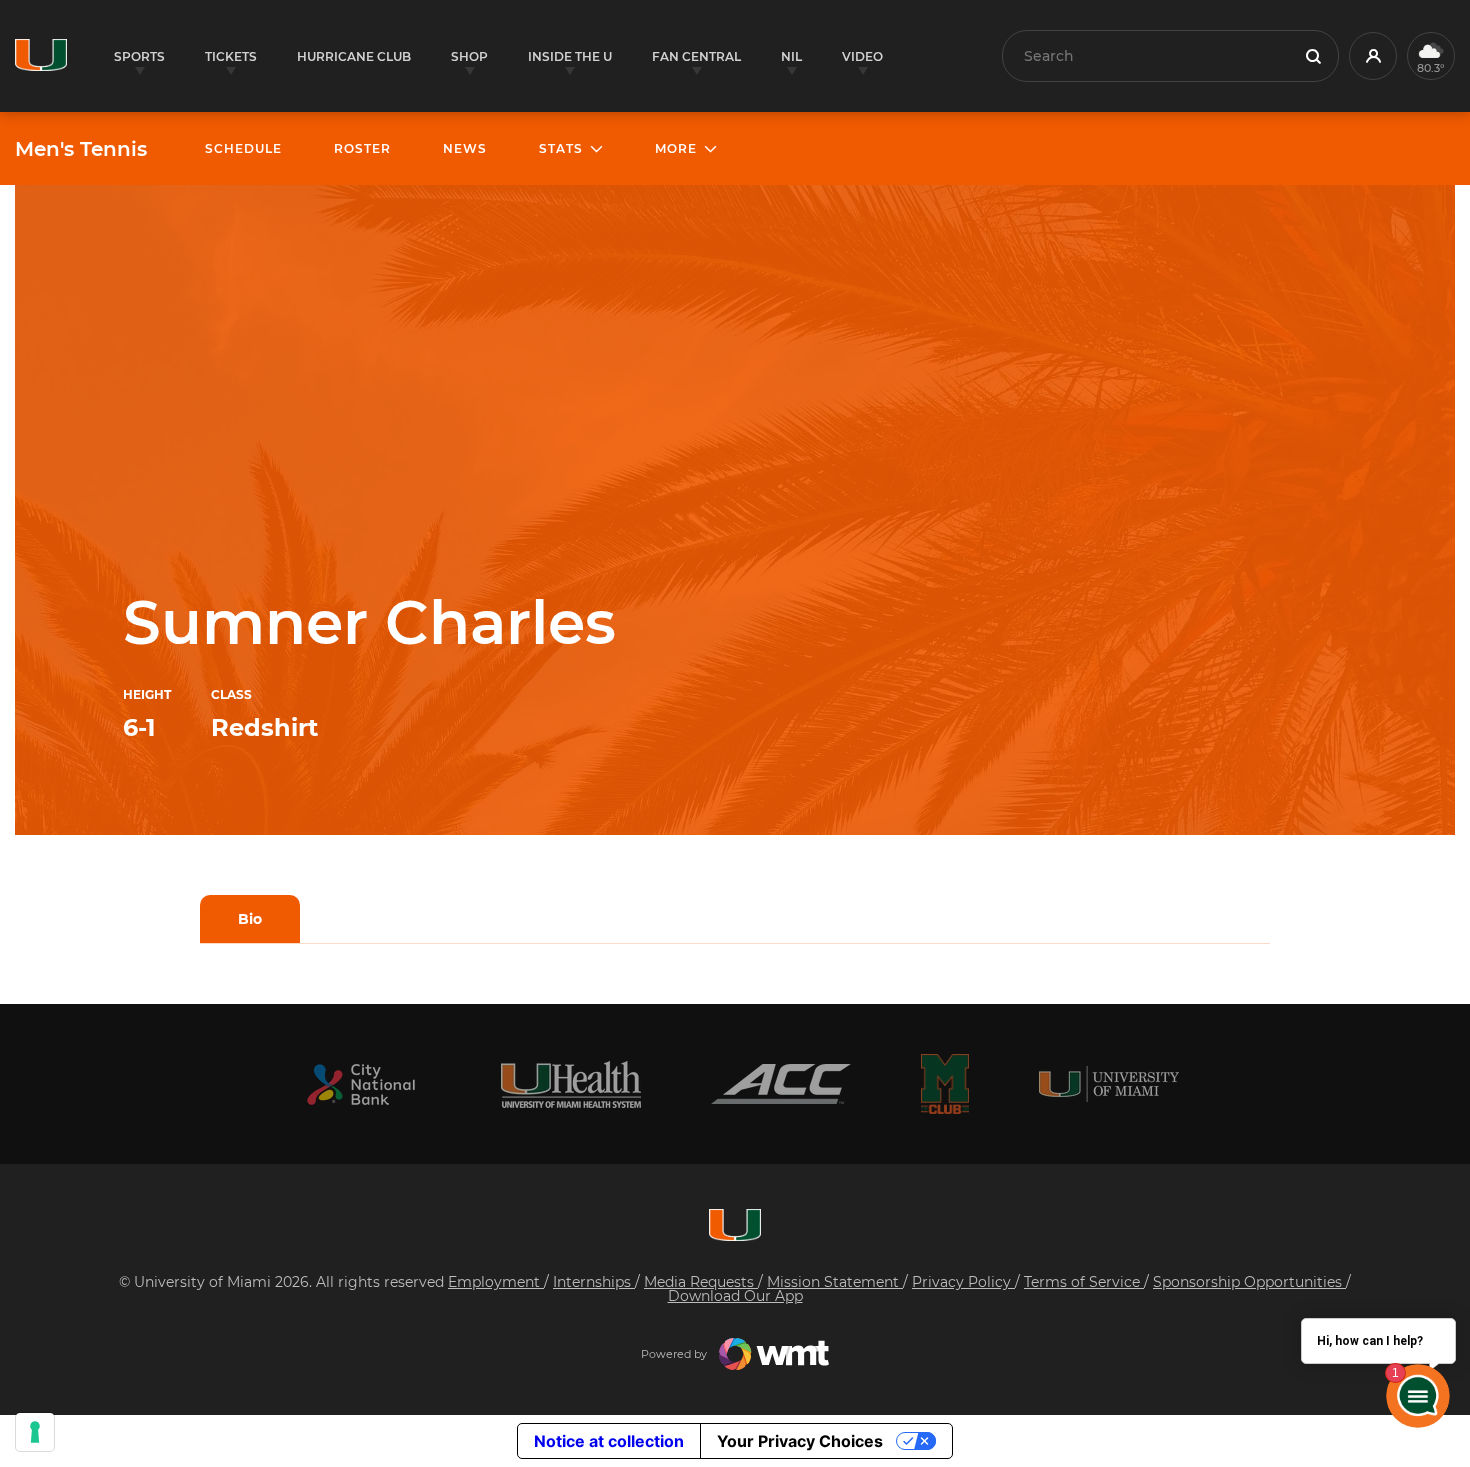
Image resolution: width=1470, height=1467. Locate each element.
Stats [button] (561, 148)
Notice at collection (609, 1441)
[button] (1373, 56)
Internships (594, 1282)
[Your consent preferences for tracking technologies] (35, 1432)
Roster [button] (362, 148)
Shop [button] (469, 56)
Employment (496, 1282)
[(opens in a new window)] (361, 1084)
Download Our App (735, 1296)
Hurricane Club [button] (354, 56)
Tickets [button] (231, 56)
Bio (250, 919)
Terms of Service (1084, 1282)
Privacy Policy (963, 1282)
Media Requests (701, 1282)
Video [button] (862, 56)
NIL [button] (791, 56)
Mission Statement (835, 1282)
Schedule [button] (243, 148)
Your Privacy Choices (800, 1441)
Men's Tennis (81, 149)
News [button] (465, 148)
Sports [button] (139, 56)
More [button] (676, 148)
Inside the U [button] (570, 56)
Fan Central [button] (696, 56)
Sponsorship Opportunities (1249, 1282)
